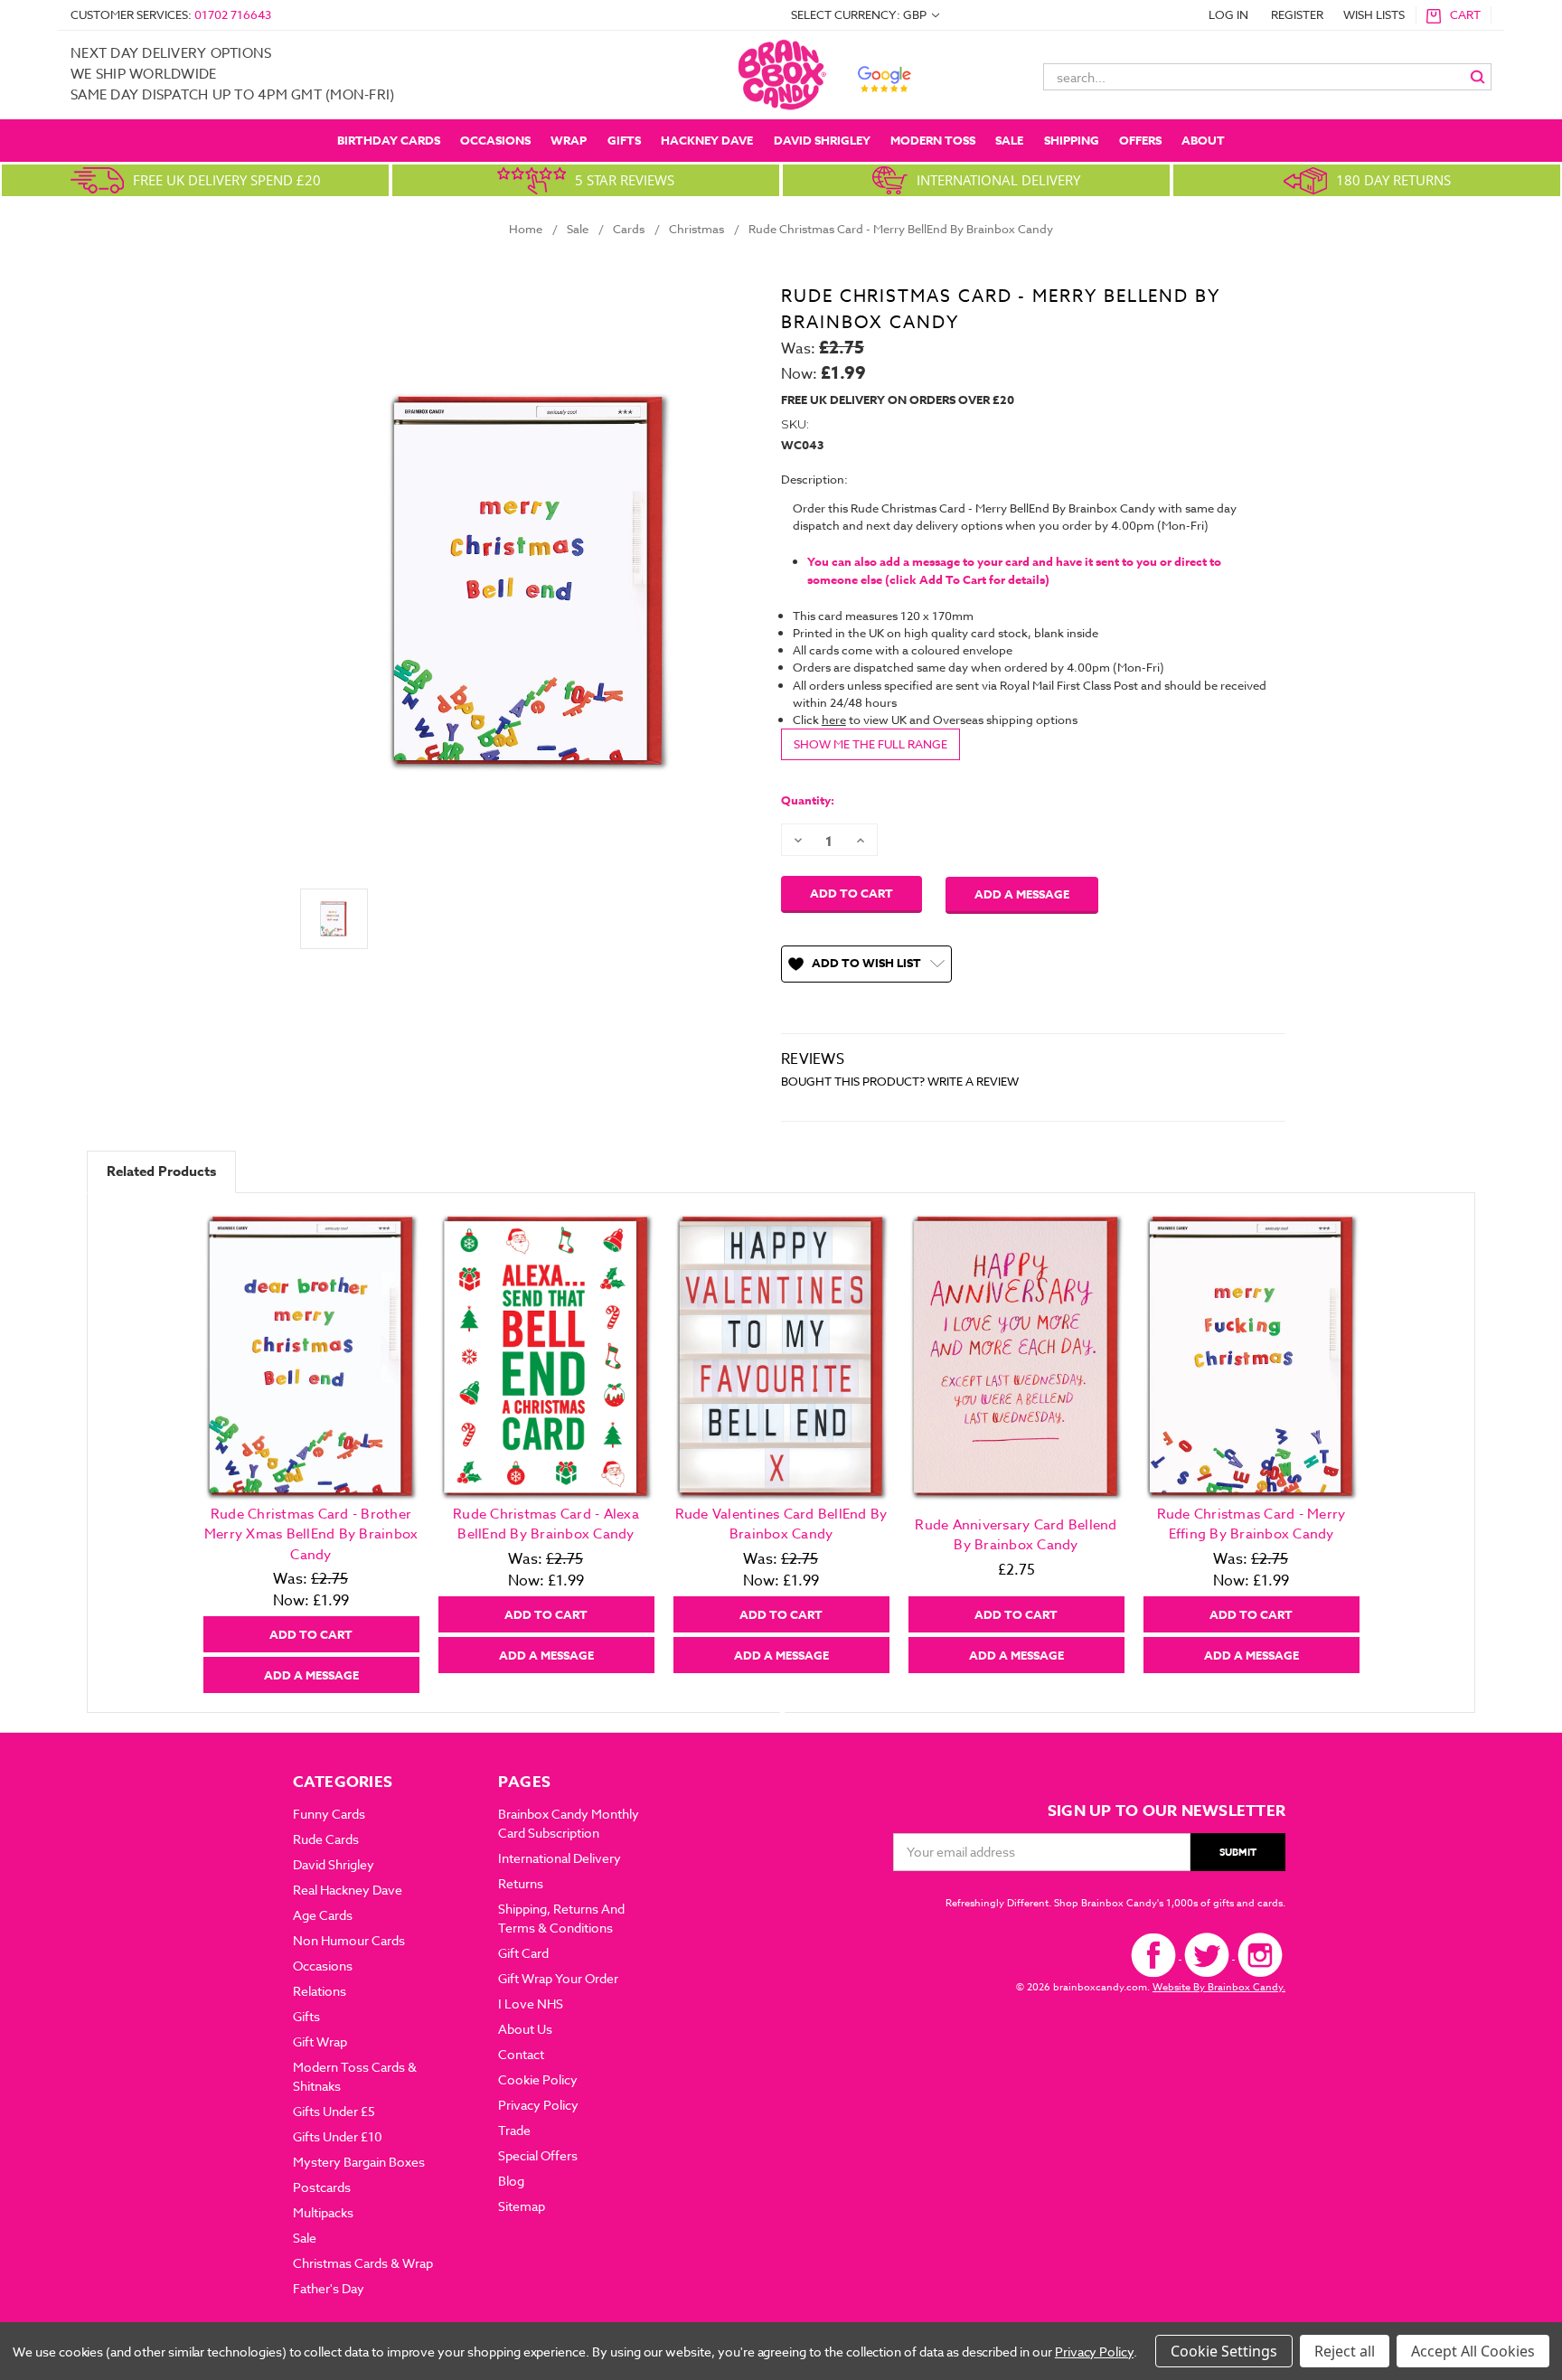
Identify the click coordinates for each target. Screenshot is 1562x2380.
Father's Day (329, 2288)
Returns (521, 1883)
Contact (521, 2054)
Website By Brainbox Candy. (1219, 1987)
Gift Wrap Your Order (558, 1978)
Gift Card (523, 1953)
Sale (1009, 140)
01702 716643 (233, 14)
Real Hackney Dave (348, 1890)
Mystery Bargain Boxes (359, 2162)
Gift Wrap (320, 2041)
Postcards (322, 2187)
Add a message (1022, 894)
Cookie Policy (538, 2079)
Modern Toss (933, 140)
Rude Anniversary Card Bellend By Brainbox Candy (1016, 1535)
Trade (514, 2130)
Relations (320, 1991)
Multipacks (323, 2212)
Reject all (1345, 2351)
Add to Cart (311, 1634)
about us (525, 2029)
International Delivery (560, 1858)
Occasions (495, 140)
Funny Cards (329, 1814)
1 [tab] (782, 1706)
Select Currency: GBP (860, 14)
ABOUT (1203, 140)
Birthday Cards (389, 140)
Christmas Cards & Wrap (363, 2263)
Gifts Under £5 (334, 2111)
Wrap (569, 140)
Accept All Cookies (1473, 2351)
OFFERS (1140, 140)
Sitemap (522, 2206)
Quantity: (808, 800)
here (834, 720)
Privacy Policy (538, 2105)
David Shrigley (822, 140)
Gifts (624, 140)
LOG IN (1228, 14)
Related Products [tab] (161, 1171)
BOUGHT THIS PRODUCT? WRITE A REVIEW (900, 1081)
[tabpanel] (311, 1453)
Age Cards (323, 1915)
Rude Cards (326, 1839)
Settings (1249, 2351)
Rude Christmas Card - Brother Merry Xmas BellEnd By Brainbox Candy (311, 1534)
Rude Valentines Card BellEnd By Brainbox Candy (781, 1524)
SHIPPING (1072, 140)
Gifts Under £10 (338, 2136)
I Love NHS (531, 2004)
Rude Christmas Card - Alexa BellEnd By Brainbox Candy (546, 1524)
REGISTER (1297, 14)
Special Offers (538, 2155)
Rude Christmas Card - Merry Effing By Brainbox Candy (1251, 1524)
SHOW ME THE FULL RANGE (870, 744)
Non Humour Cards (349, 1940)
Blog (511, 2181)
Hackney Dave (707, 140)
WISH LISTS (1374, 14)
